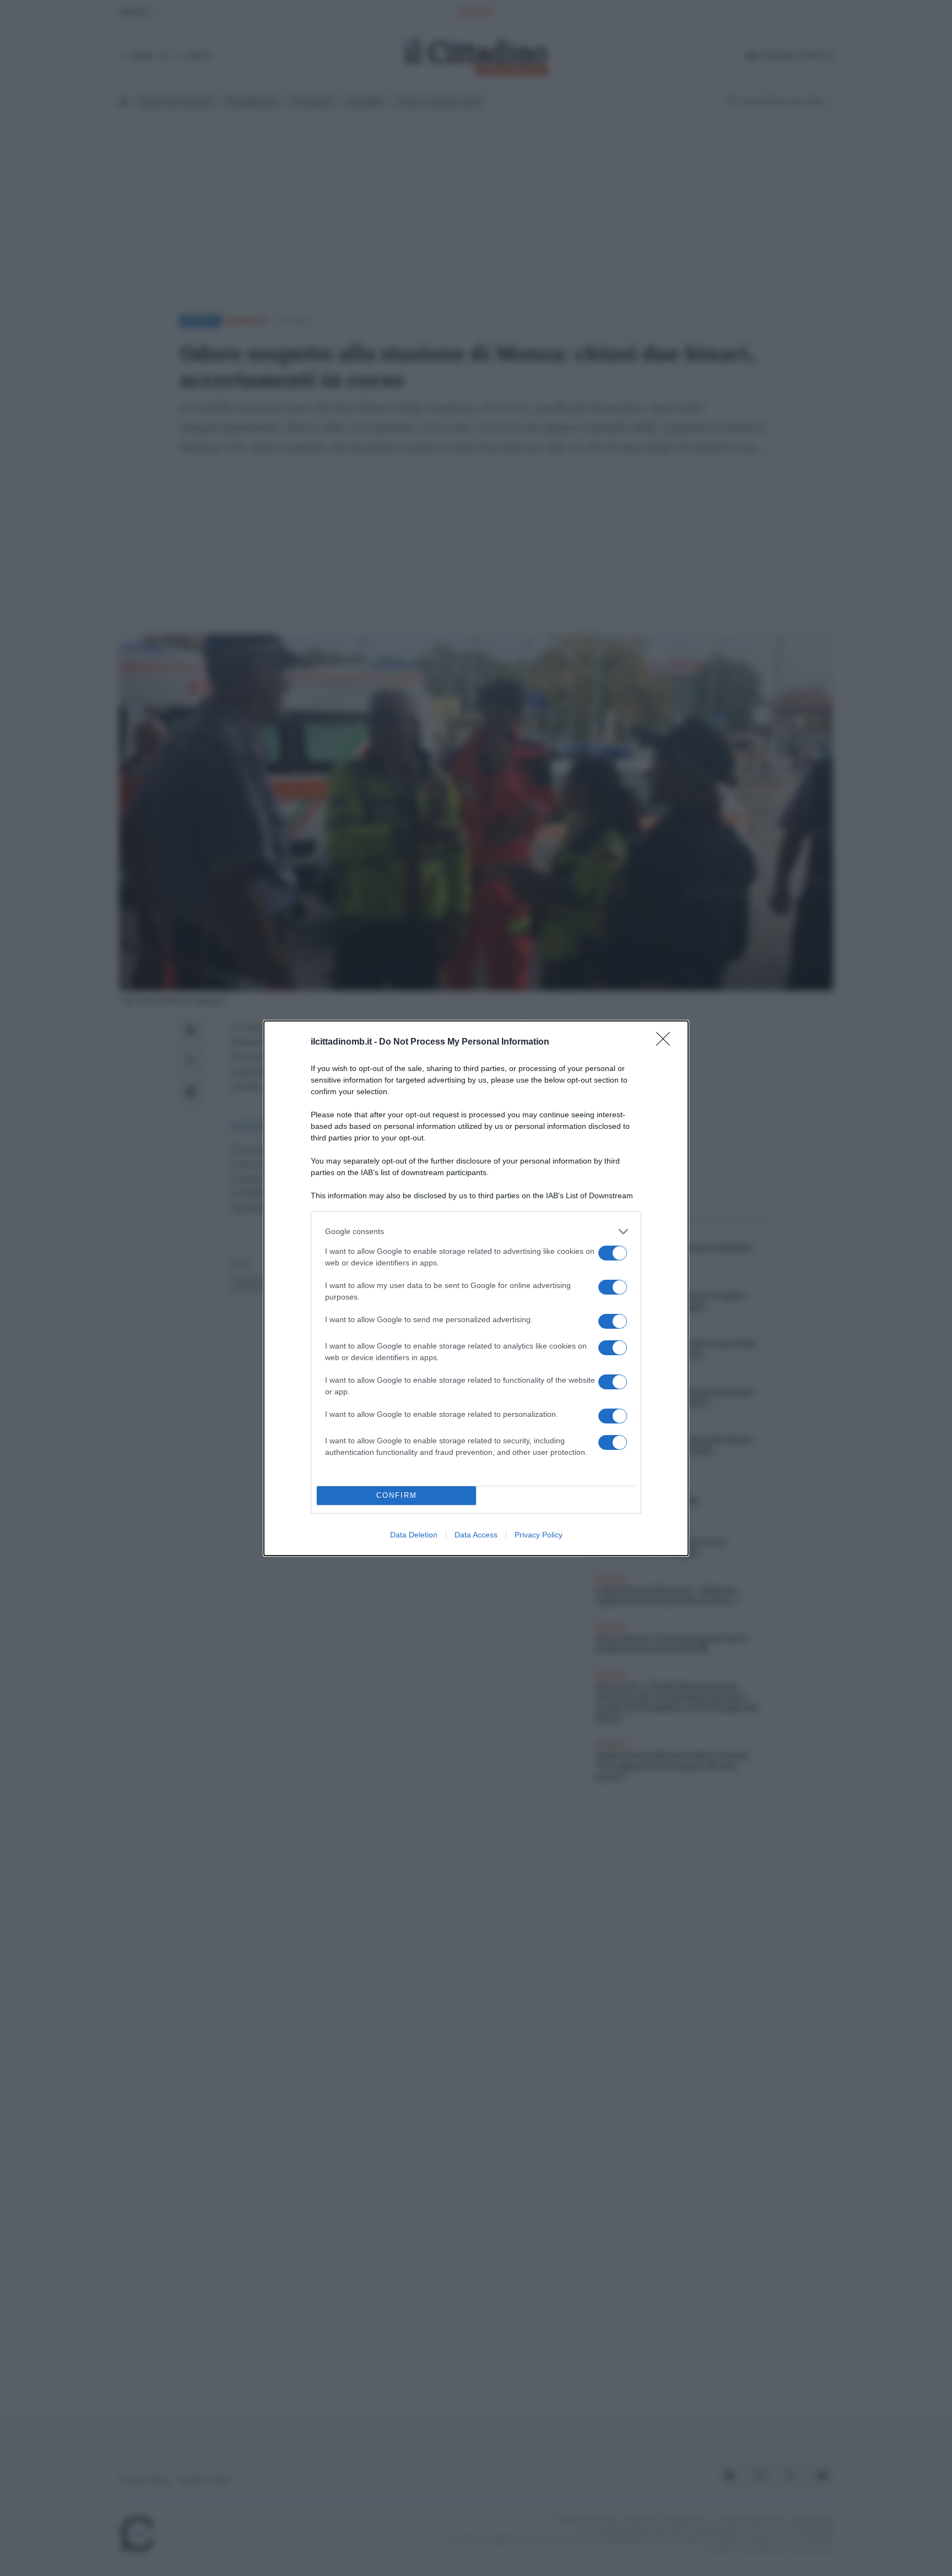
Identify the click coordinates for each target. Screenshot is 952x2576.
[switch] (613, 1253)
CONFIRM (397, 1495)
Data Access (476, 1535)
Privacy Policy (539, 1535)
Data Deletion (414, 1535)
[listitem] (476, 1232)
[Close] (667, 1042)
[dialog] (476, 1288)
